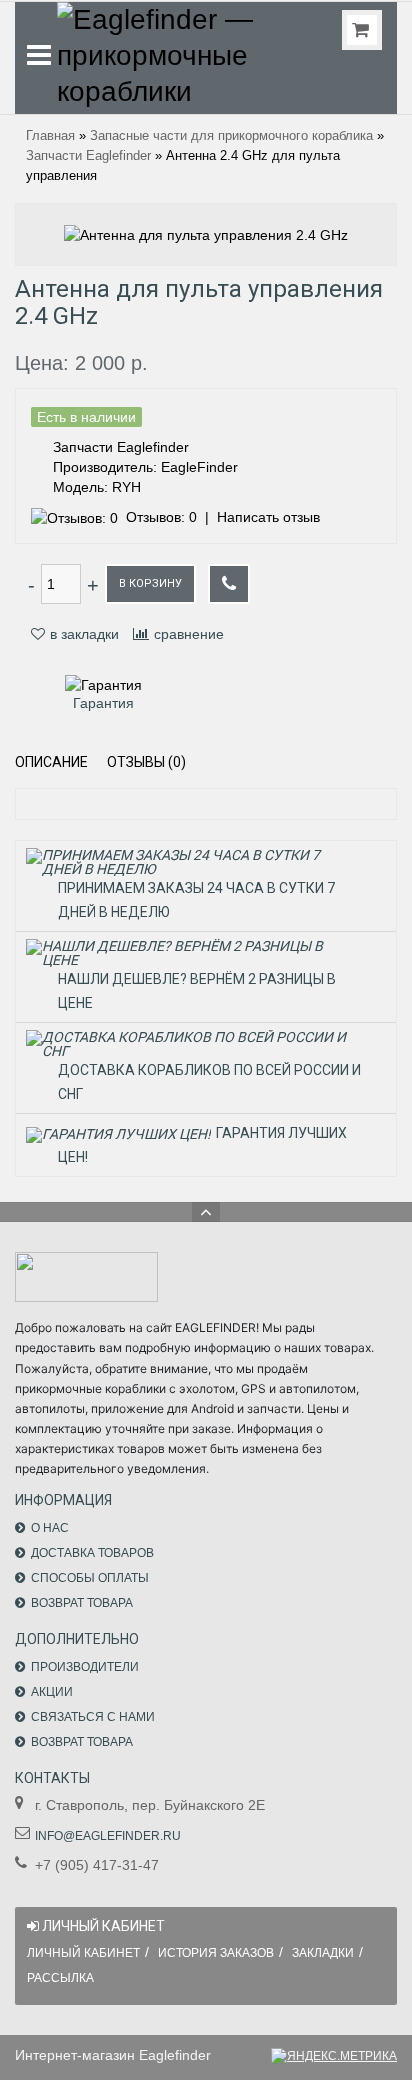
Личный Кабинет (83, 1953)
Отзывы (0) (146, 762)
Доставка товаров (92, 1553)
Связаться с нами (93, 1717)
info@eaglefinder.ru (108, 1836)
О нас (50, 1528)
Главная (50, 136)
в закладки (84, 634)
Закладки (323, 1953)
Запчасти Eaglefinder (88, 156)
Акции (52, 1692)
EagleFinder (199, 467)
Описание (51, 762)
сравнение (189, 634)
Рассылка (60, 1978)
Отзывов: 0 (161, 517)
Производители (85, 1667)
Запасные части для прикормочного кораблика (231, 136)
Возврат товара (82, 1603)
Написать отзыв (268, 517)
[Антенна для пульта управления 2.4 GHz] (206, 234)
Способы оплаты (90, 1578)
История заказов (216, 1953)
